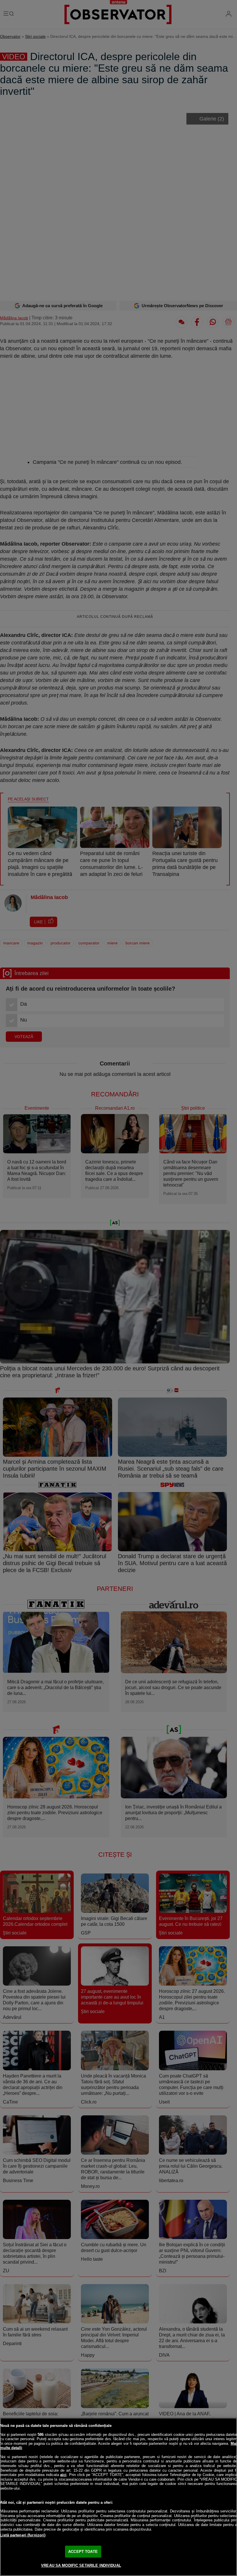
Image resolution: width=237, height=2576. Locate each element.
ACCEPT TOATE (83, 2552)
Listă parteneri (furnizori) (23, 2535)
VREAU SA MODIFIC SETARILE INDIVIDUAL (81, 2565)
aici (63, 2475)
